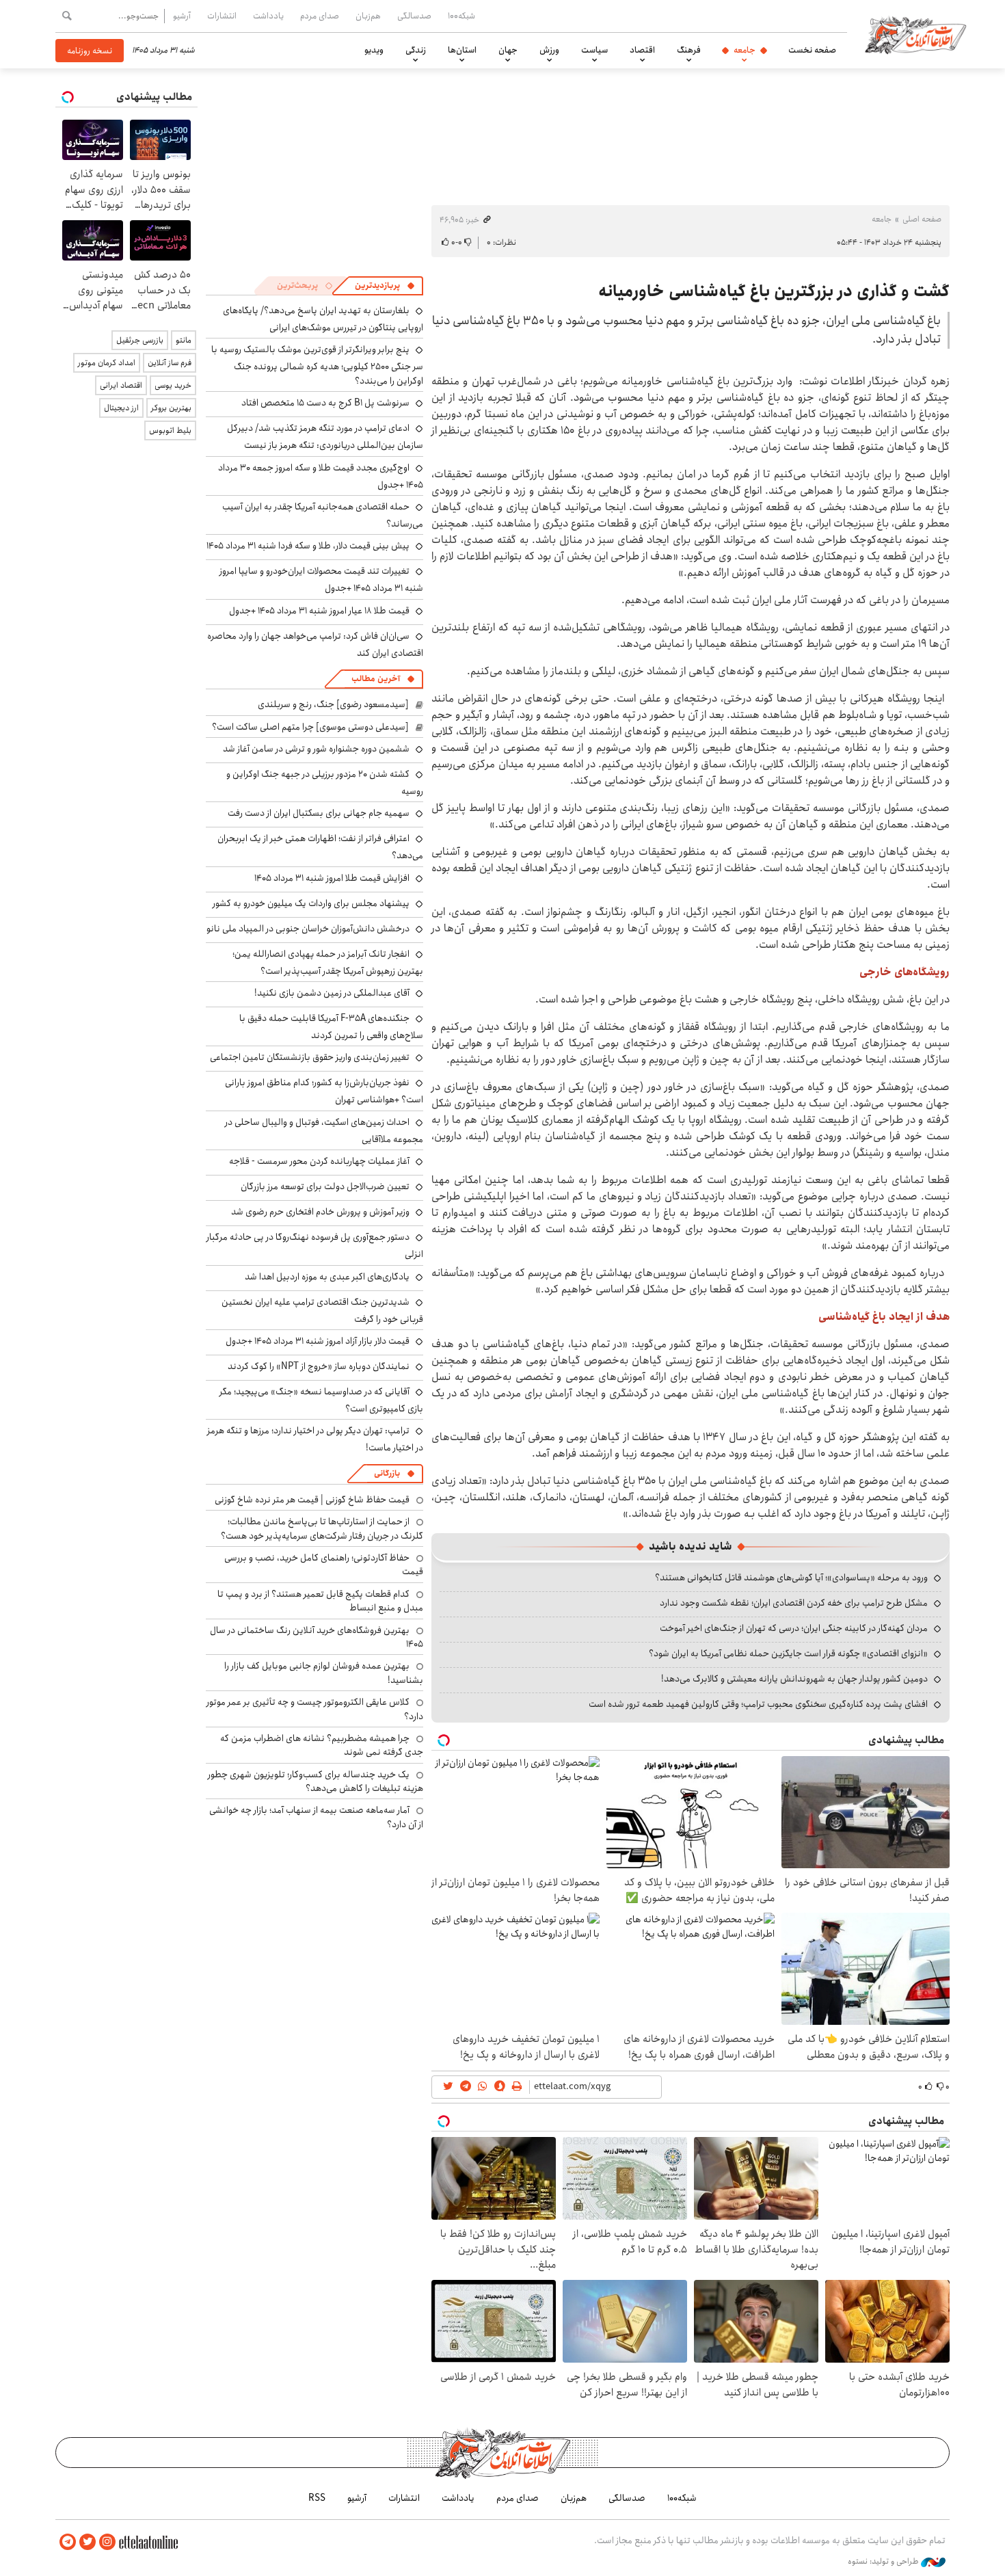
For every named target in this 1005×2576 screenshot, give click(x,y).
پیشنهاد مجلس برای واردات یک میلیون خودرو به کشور (311, 903)
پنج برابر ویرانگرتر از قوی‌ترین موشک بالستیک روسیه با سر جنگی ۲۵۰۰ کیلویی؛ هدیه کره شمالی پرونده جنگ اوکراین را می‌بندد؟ (317, 365)
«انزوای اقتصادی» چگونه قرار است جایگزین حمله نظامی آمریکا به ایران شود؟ (788, 1654)
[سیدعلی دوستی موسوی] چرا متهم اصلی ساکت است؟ (310, 727)
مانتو (184, 340)
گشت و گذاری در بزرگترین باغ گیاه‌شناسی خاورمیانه (774, 291)
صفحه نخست (812, 50)
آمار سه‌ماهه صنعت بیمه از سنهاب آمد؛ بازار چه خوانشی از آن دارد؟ (316, 1817)
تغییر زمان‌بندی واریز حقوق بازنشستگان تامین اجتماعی (310, 1057)
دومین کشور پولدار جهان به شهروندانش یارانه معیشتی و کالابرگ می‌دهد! (794, 1679)
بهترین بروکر (171, 408)
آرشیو (182, 16)
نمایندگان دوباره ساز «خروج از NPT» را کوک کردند (319, 1366)
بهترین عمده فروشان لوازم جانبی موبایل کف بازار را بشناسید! (324, 1673)
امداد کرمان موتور (107, 363)
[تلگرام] (68, 2542)
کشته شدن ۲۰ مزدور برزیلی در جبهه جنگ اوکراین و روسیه (325, 783)
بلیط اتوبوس (170, 430)
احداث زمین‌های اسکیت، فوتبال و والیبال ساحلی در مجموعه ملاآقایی (324, 1131)
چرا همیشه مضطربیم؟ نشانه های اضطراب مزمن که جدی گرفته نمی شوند (322, 1745)
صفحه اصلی (922, 219)
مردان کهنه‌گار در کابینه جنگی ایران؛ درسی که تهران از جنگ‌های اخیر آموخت (794, 1628)
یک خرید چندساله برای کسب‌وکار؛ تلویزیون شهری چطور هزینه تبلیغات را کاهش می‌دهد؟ (316, 1781)
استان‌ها (462, 50)
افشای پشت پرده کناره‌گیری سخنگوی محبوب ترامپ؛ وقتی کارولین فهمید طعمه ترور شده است (758, 1704)
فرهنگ (689, 50)
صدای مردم (320, 16)
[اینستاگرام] (107, 2542)
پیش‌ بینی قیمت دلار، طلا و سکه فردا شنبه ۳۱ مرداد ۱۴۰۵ (308, 546)
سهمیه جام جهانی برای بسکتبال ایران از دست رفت (319, 813)
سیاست (594, 50)
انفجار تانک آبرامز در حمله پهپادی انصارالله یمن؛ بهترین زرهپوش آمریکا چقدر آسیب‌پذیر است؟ (328, 962)
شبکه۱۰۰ (461, 16)
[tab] (385, 286)
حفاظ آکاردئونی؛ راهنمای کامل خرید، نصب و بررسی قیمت (324, 1565)
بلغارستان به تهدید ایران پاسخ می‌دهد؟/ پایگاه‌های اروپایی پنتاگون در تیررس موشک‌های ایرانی (323, 319)
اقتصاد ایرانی (121, 385)
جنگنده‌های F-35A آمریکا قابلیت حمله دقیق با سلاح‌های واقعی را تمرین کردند (331, 1027)
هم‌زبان (368, 16)
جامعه (745, 50)
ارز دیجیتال (121, 408)
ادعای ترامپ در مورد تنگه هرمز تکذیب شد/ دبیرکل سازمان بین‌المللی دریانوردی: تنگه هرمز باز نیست (325, 437)
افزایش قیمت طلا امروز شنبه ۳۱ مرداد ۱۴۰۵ (332, 878)
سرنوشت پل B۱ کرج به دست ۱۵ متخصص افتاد (325, 403)
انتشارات (222, 16)
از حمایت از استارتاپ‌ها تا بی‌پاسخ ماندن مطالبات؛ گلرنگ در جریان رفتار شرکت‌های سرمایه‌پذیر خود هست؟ (322, 1528)
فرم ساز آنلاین (170, 363)
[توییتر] (88, 2542)
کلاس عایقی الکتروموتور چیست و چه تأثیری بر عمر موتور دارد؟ (315, 1709)
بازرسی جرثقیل (140, 340)
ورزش (549, 50)
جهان (508, 50)
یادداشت (268, 16)
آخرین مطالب (376, 679)
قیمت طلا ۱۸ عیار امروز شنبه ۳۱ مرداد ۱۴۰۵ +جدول (319, 611)
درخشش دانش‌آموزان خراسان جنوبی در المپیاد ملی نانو (308, 929)
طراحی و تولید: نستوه (884, 2562)
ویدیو (374, 50)
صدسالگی (414, 16)
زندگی (416, 50)
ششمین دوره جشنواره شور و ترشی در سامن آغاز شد (316, 749)
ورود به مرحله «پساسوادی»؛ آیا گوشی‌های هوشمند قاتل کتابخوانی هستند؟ (791, 1578)
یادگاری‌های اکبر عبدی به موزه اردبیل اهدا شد (327, 1277)
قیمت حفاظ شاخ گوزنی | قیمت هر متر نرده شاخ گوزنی (312, 1500)
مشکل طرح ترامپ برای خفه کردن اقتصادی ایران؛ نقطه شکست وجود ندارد (794, 1603)
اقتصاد (642, 50)
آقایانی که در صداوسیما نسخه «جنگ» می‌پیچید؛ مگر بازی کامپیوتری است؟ (321, 1400)
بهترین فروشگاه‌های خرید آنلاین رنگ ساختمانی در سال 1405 (317, 1637)
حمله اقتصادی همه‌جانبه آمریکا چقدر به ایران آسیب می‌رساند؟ (323, 515)
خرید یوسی (173, 385)
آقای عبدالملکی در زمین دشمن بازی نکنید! (332, 993)
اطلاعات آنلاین (915, 34)
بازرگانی (387, 1473)
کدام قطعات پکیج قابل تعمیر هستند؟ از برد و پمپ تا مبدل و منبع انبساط (320, 1601)
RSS (317, 2498)
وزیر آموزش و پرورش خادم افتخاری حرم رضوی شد (320, 1212)
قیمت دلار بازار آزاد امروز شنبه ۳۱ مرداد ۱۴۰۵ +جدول (318, 1341)
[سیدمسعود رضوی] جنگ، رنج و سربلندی (333, 704)
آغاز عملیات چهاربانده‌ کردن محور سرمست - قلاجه (319, 1161)
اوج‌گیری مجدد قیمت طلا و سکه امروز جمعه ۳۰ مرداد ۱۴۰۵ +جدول (321, 476)
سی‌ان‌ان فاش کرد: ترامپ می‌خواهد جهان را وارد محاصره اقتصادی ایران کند (315, 645)
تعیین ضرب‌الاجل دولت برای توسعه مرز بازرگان (325, 1186)
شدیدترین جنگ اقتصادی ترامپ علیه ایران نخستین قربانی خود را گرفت (322, 1311)
